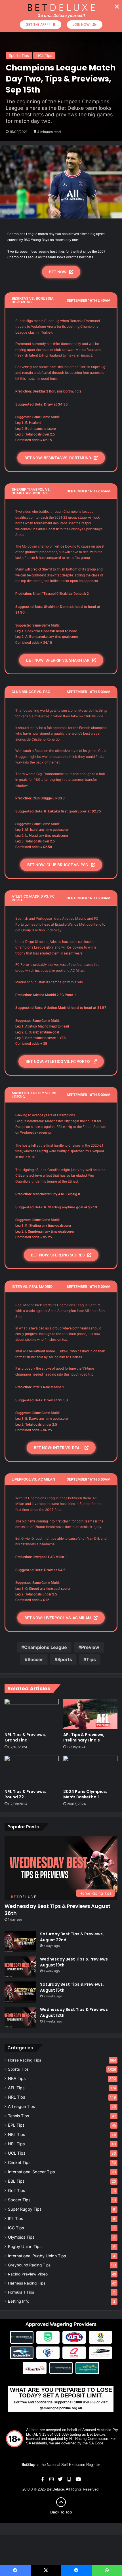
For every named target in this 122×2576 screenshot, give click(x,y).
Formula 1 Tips (21, 2292)
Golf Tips (16, 2190)
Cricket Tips (19, 2162)
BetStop (29, 2465)
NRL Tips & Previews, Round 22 (25, 1794)
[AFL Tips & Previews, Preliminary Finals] (90, 1714)
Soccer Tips (19, 2200)
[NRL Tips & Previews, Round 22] (32, 1771)
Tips (91, 1659)
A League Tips (21, 2106)
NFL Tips (16, 2144)
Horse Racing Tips (25, 2060)
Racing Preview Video (28, 2274)
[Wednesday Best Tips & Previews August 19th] (20, 1967)
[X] (46, 2570)
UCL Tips (44, 55)
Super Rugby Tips (25, 2209)
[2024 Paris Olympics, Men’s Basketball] (90, 1771)
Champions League (46, 1647)
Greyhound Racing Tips (29, 2265)
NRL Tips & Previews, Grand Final (25, 1737)
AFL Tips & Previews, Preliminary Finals (84, 1737)
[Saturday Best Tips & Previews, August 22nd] (20, 1942)
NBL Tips (16, 2134)
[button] (117, 7)
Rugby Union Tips (25, 2246)
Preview (90, 1647)
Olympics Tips (21, 2237)
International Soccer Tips (31, 2172)
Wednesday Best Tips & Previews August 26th (57, 1910)
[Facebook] (15, 2570)
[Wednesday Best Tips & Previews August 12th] (20, 2017)
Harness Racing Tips (27, 2283)
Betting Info (19, 2301)
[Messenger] (76, 2570)
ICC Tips (16, 2228)
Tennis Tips (18, 2116)
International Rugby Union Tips (37, 2256)
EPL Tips (16, 2125)
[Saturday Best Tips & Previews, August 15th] (20, 1992)
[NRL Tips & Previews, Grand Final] (32, 1714)
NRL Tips (16, 2097)
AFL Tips (16, 2088)
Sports (65, 1659)
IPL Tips (15, 2218)
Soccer (35, 1659)
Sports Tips (19, 55)
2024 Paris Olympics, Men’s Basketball (85, 1794)
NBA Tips (17, 2078)
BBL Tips (16, 2181)
